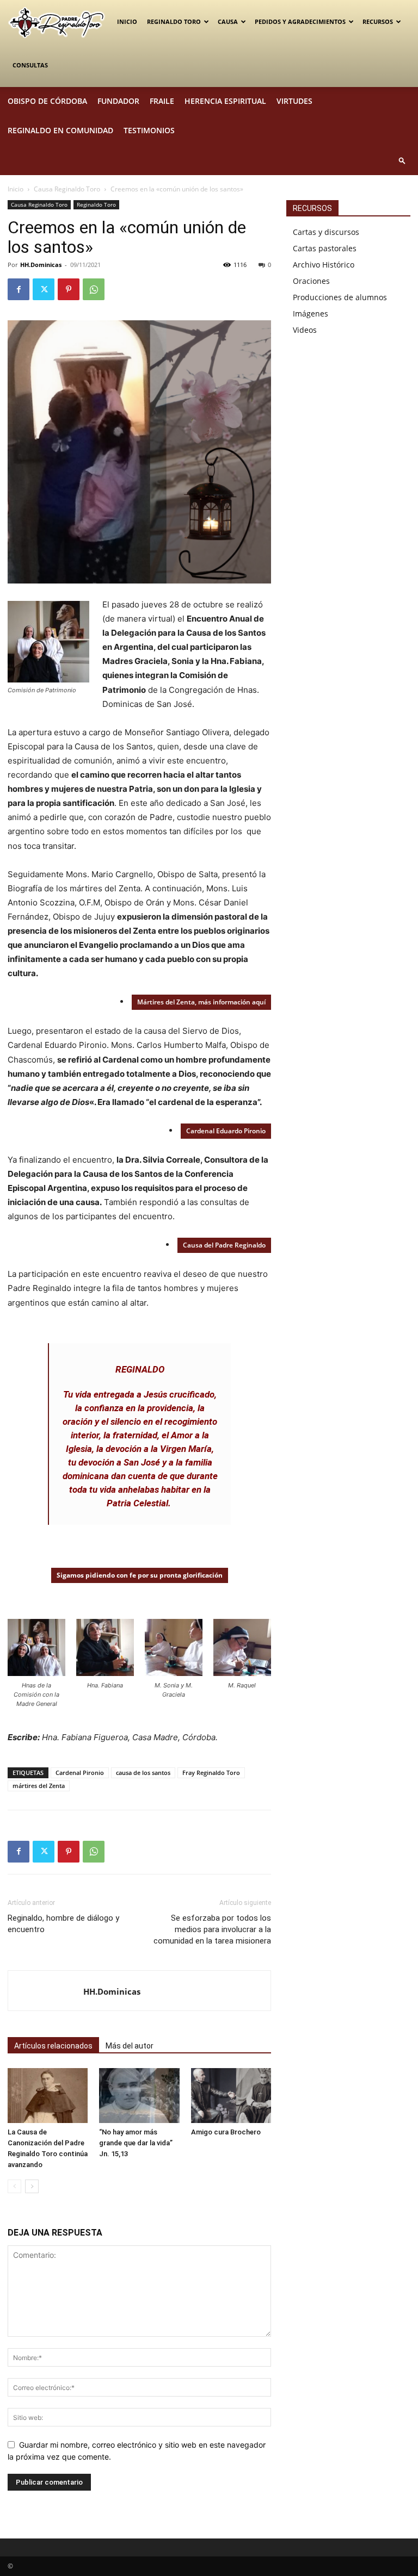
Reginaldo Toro (174, 21)
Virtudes (294, 101)
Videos (305, 330)
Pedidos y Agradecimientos (300, 21)
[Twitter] (44, 289)
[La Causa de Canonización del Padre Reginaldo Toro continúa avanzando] (48, 2096)
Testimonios (149, 130)
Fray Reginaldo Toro (211, 1773)
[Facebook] (19, 289)
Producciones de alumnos (340, 297)
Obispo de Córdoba (47, 101)
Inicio (127, 21)
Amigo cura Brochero (226, 2132)
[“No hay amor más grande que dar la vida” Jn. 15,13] (139, 2096)
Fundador (118, 101)
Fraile (162, 101)
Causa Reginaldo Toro (67, 189)
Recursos (378, 21)
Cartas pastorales (325, 248)
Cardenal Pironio (80, 1773)
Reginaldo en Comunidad (60, 130)
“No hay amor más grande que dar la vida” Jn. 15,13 (137, 2143)
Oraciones (311, 281)
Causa (228, 21)
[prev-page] (14, 2186)
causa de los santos (143, 1773)
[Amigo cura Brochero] (231, 2096)
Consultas (30, 65)
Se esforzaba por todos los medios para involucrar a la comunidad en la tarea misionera (212, 1929)
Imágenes (311, 314)
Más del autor (130, 2046)
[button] (402, 160)
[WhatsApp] (94, 289)
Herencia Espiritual (225, 101)
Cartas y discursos (326, 232)
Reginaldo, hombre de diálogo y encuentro (63, 1924)
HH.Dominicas (41, 265)
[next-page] (32, 2186)
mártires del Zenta (39, 1786)
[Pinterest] (69, 289)
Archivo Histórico (324, 265)
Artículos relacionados (53, 2046)
